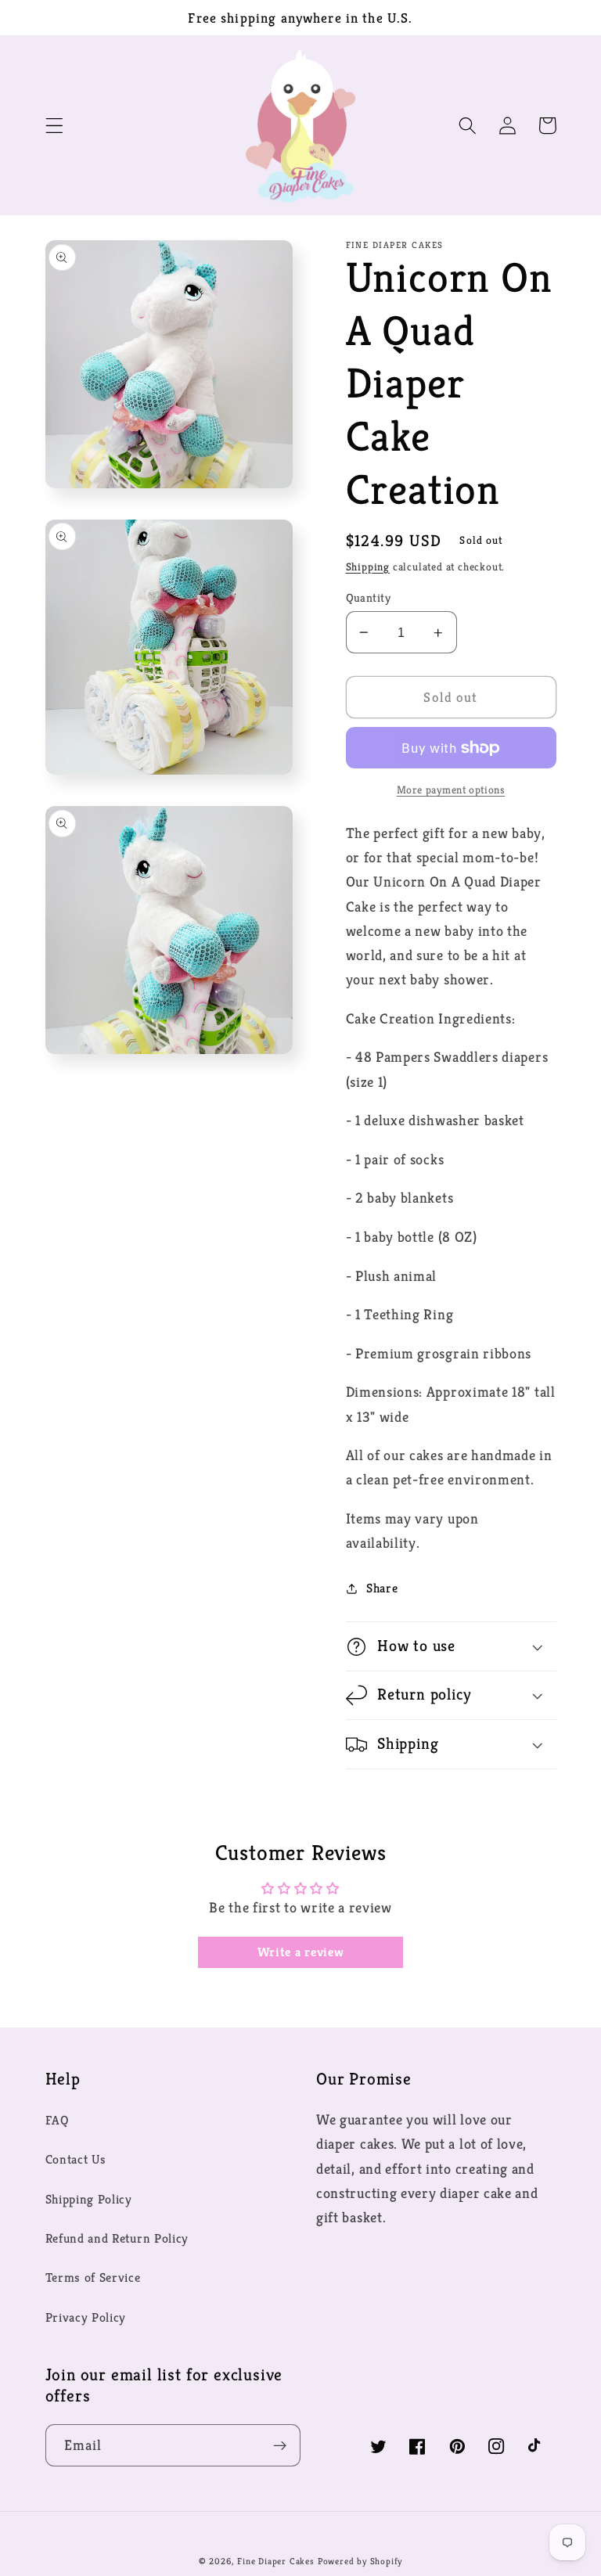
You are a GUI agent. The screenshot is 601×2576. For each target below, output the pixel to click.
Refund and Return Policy (117, 2238)
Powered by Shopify (360, 2561)
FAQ (58, 2120)
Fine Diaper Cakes (276, 2561)
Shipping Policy (89, 2199)
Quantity (369, 597)
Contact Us (76, 2159)
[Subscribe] (280, 2445)
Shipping (368, 567)
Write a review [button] (301, 1952)
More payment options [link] (451, 790)
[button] (54, 126)
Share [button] (382, 1588)
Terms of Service (93, 2277)
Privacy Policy (86, 2317)
